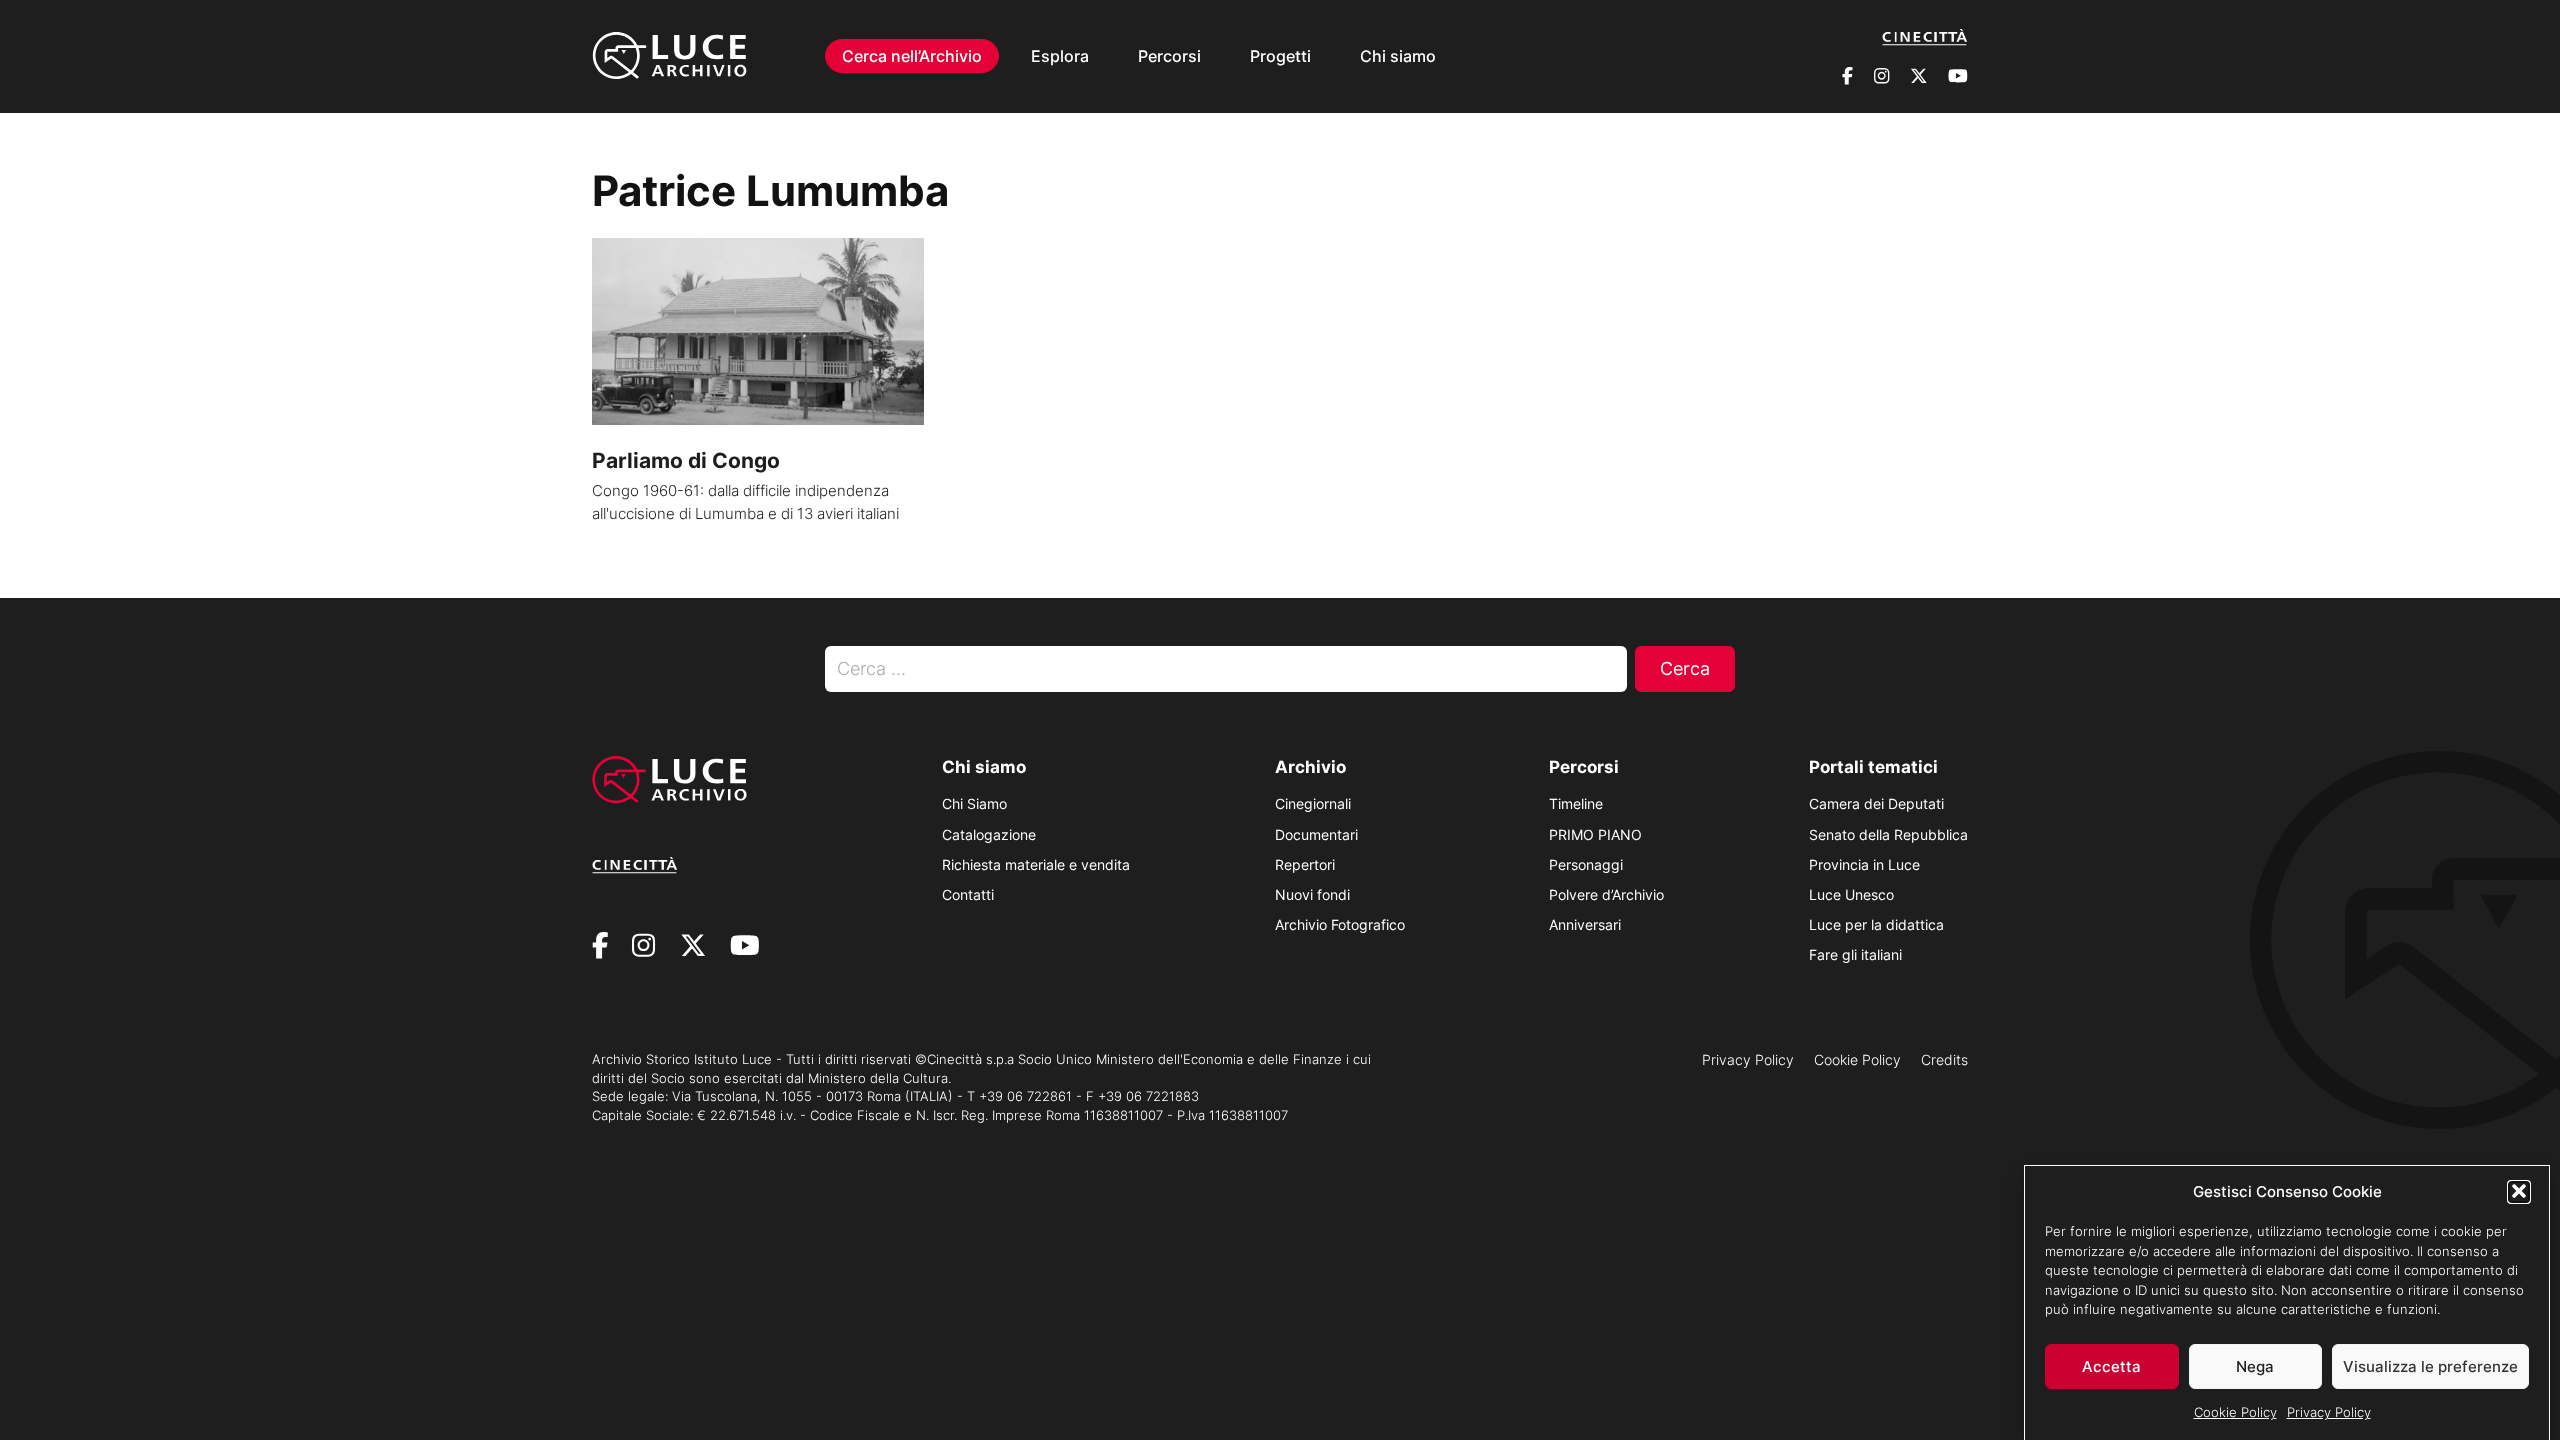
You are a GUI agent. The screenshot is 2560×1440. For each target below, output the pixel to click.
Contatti (968, 894)
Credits (1944, 1059)
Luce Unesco (1851, 894)
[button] (2519, 1191)
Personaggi (1586, 864)
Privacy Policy (2329, 1412)
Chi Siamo (974, 803)
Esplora (1060, 56)
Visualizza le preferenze (2430, 1366)
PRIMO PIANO (1595, 834)
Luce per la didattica (1876, 924)
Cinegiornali (1313, 803)
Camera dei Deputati (1876, 803)
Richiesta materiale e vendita (1036, 864)
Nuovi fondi (1312, 894)
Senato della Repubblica (1888, 834)
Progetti (1280, 56)
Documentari (1316, 834)
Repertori (1305, 864)
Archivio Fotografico (1340, 924)
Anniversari (1585, 924)
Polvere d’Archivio (1606, 894)
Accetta (2111, 1366)
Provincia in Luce (1864, 864)
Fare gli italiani (1855, 954)
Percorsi (1169, 56)
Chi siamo (1398, 56)
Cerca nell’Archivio (912, 56)
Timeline (1576, 803)
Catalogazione (989, 834)
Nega (2255, 1366)
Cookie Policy (2235, 1412)
